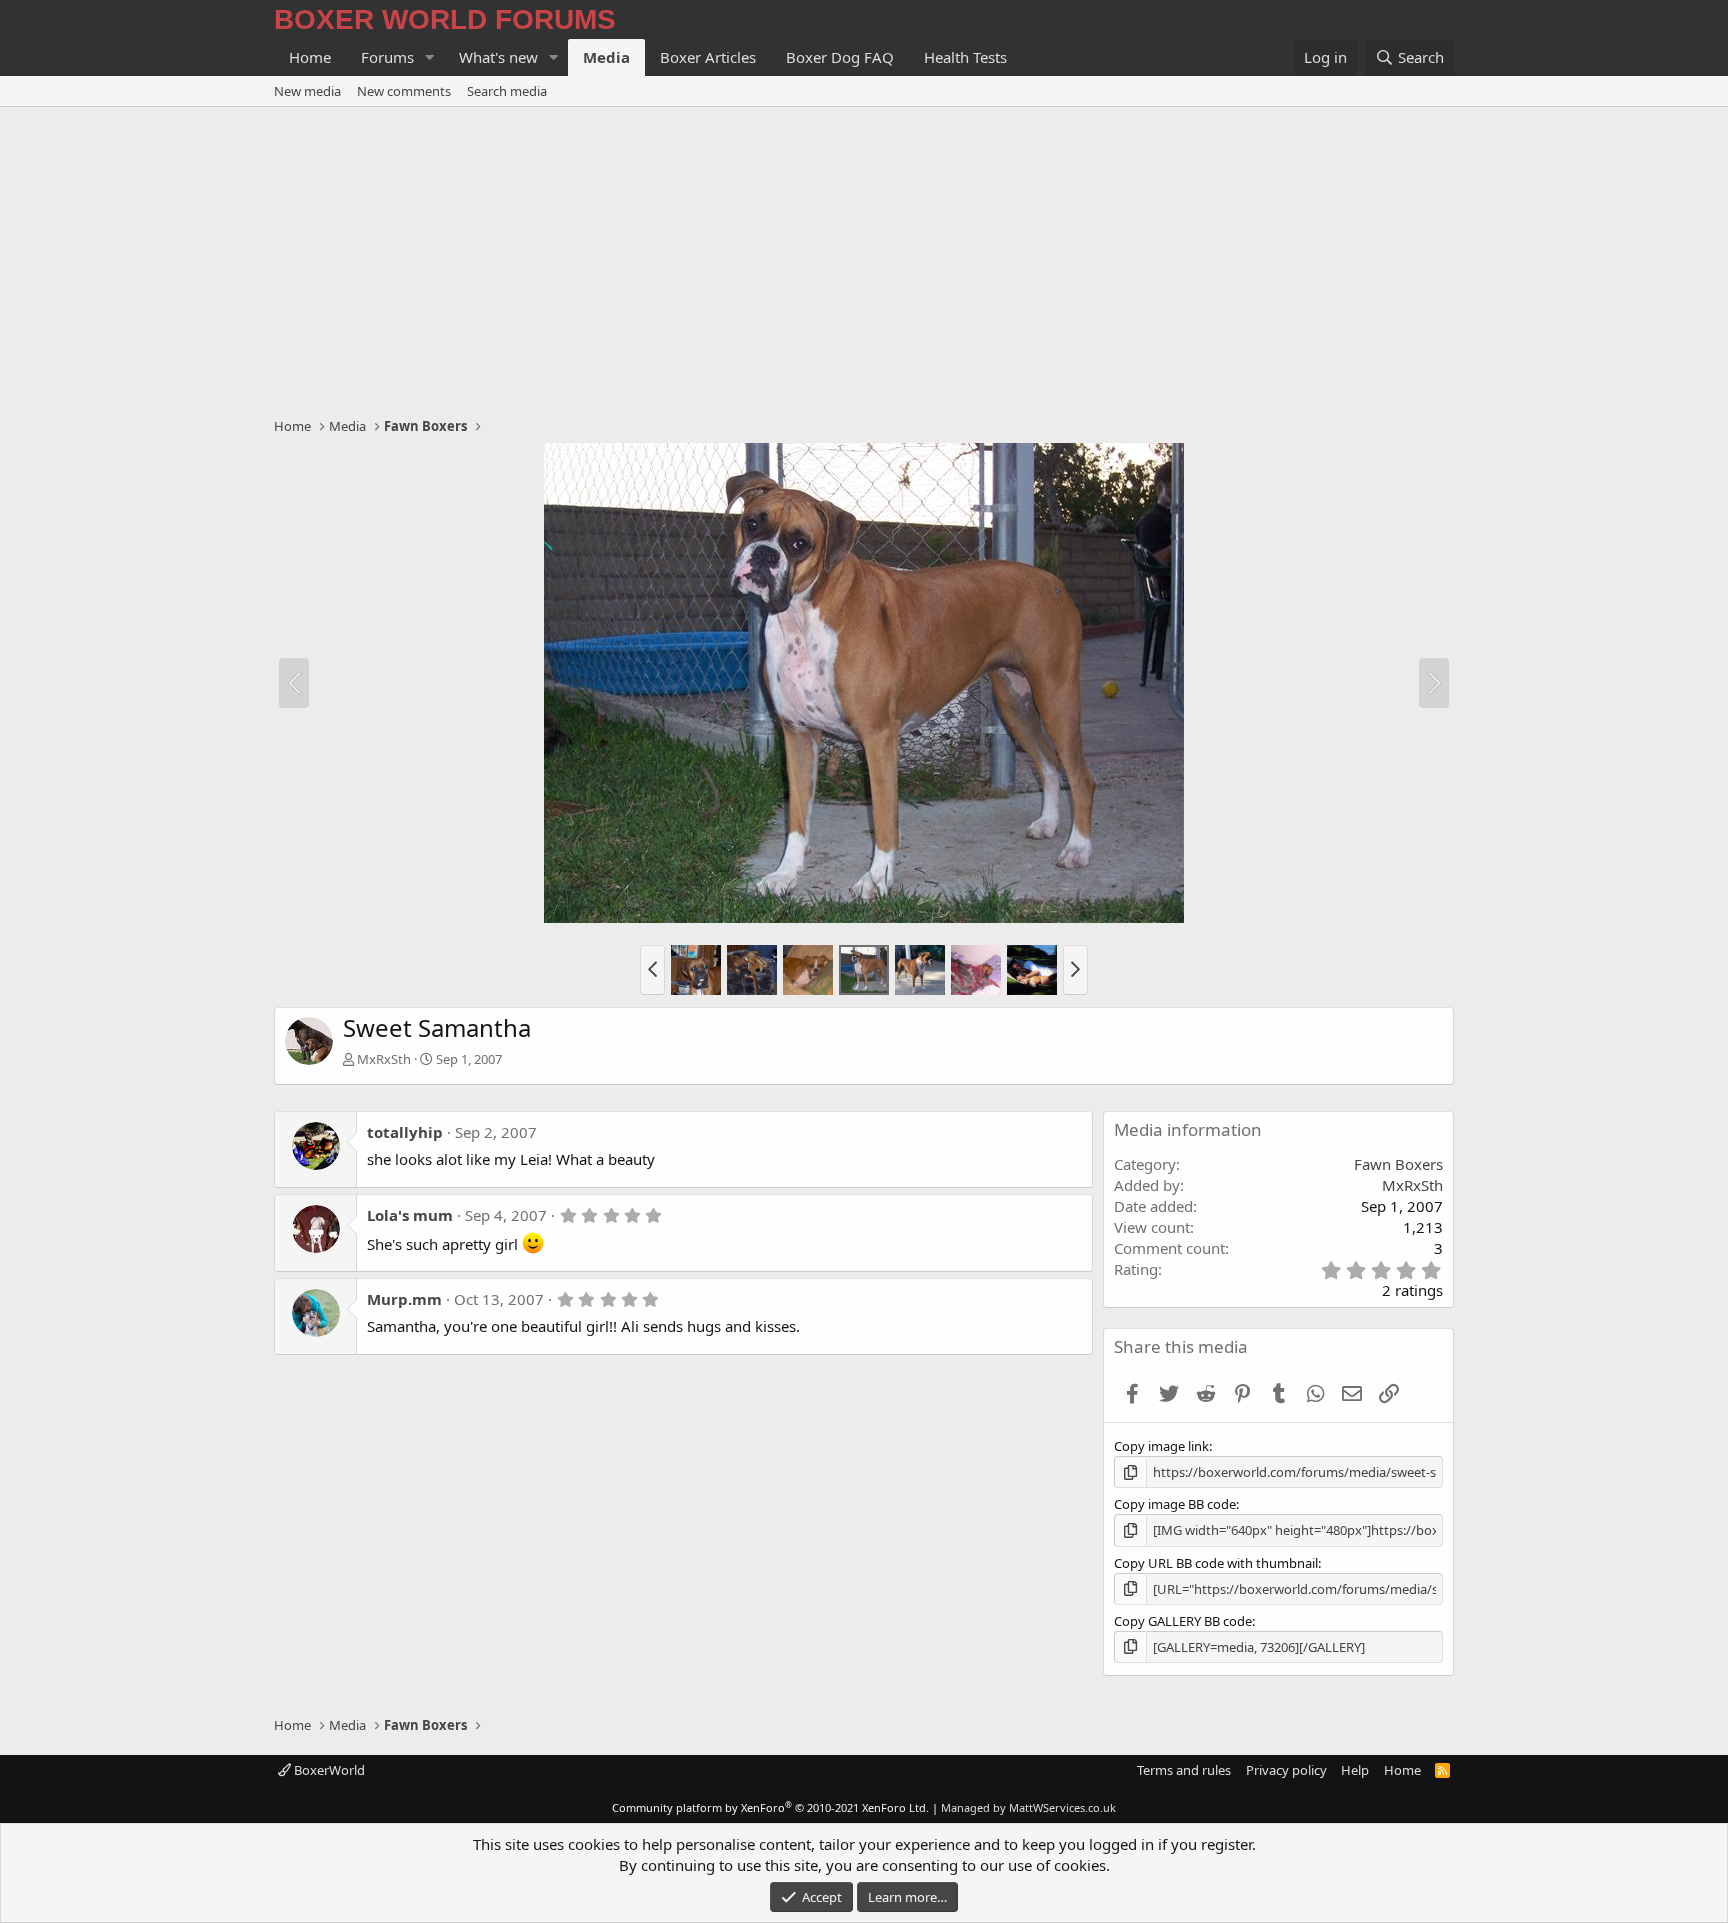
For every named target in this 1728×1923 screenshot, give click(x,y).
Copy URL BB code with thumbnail (1216, 1563)
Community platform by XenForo (770, 1807)
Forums (387, 57)
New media (307, 91)
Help (1355, 1770)
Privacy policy (1286, 1770)
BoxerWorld (328, 1770)
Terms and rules (1184, 1770)
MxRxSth (384, 1059)
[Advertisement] (864, 257)
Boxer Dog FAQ (840, 57)
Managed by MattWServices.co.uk (1028, 1807)
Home (310, 57)
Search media (507, 91)
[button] (430, 57)
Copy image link (1161, 1446)
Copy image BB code (1175, 1504)
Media (606, 57)
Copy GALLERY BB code (1183, 1621)
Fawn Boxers (1398, 1164)
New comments (404, 91)
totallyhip (405, 1132)
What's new (498, 57)
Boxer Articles (708, 57)
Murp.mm (404, 1299)
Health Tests (965, 57)
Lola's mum (410, 1215)
